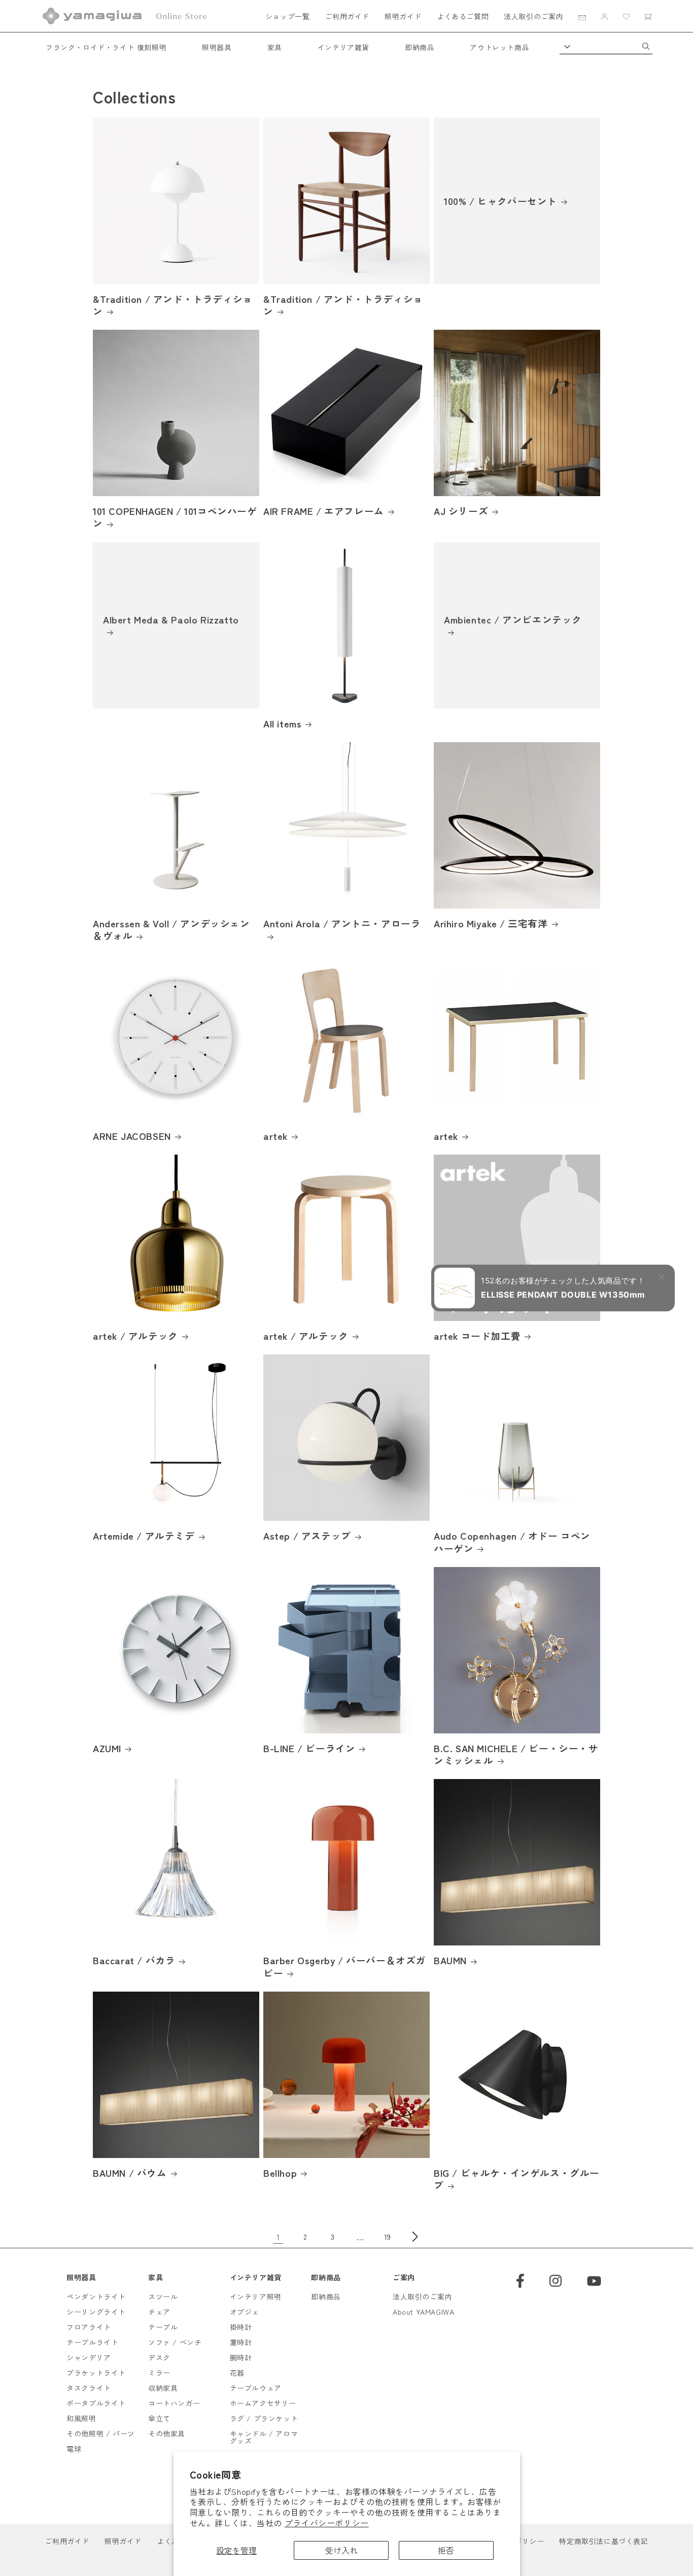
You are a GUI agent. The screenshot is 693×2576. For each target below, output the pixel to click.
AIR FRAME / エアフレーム (324, 511)
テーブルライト (92, 2342)
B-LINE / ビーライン (309, 1748)
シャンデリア (89, 2357)
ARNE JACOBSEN (132, 1136)
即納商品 (420, 47)
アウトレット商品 (499, 47)
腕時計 (241, 2357)
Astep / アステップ (307, 1536)
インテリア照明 (256, 2296)
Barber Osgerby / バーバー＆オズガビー (344, 1966)
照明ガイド (403, 16)
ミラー (159, 2373)
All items (282, 723)
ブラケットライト (96, 2373)
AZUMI (107, 1748)
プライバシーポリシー (327, 2523)
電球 (74, 2449)
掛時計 (241, 2327)
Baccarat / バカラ (134, 1960)
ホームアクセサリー (263, 2403)
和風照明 (81, 2418)
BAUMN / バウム (130, 2173)
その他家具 (167, 2433)
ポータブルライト (96, 2403)
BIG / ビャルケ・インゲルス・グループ (517, 2179)
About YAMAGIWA (423, 2312)
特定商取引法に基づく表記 (603, 2541)
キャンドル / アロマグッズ (264, 2437)
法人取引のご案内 (533, 16)
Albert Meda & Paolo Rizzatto (171, 619)
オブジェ (245, 2312)
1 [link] (278, 2237)
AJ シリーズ (461, 511)
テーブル (163, 2327)
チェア (159, 2312)
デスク (159, 2357)
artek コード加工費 (477, 1336)
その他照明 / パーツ (101, 2433)
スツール (163, 2296)
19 (388, 2237)
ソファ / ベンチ (175, 2342)
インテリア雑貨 (343, 47)
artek (275, 1136)
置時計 (241, 2342)
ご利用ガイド (347, 16)
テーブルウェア (256, 2388)
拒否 (446, 2550)
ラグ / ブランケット (264, 2418)
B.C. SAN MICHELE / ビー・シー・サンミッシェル (516, 1754)
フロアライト (89, 2327)
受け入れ (341, 2550)
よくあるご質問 (463, 16)
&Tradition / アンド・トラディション (173, 305)
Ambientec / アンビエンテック (513, 619)
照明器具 (217, 47)
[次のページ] (415, 2237)
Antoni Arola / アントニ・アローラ (342, 924)
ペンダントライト (96, 2296)
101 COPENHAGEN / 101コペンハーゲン (175, 517)
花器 (237, 2373)
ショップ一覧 (288, 16)
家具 (275, 47)
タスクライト (89, 2388)
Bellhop (280, 2173)
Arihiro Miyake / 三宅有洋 (491, 923)
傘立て (159, 2418)
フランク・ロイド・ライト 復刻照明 (106, 47)
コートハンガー (174, 2403)
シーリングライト (96, 2312)
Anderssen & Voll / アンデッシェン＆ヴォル (171, 930)
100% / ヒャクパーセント (500, 200)
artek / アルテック (135, 1336)
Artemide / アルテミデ (144, 1536)
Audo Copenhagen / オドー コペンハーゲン (512, 1542)
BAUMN (450, 1960)
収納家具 (163, 2388)
